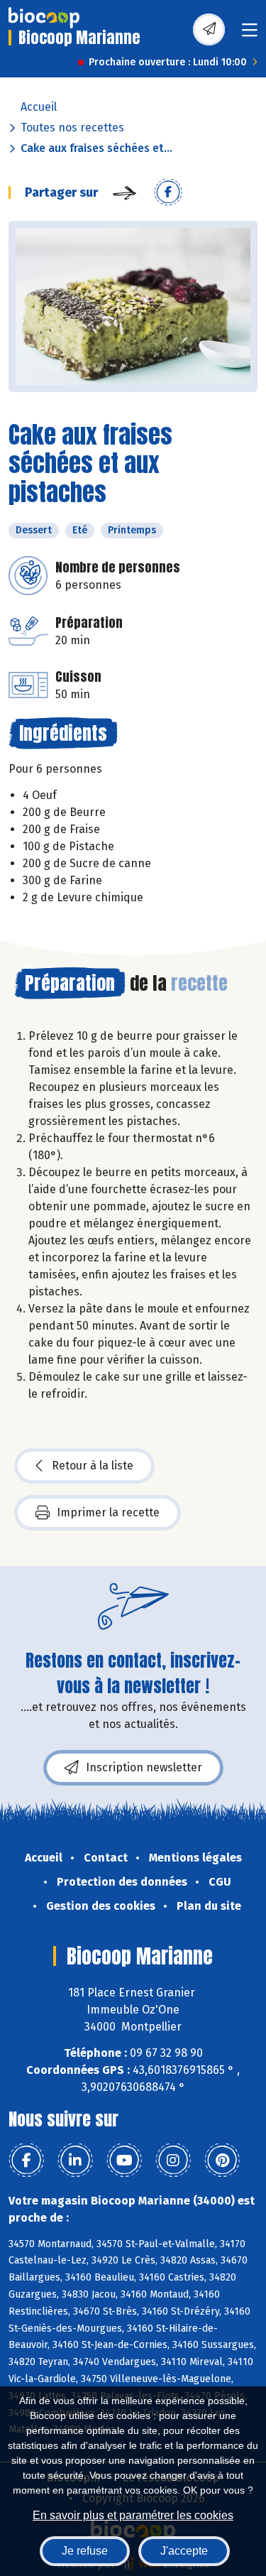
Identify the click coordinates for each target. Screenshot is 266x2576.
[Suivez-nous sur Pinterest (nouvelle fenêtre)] (222, 2161)
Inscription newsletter (144, 1767)
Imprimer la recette (108, 1512)
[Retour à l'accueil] (44, 18)
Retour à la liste (93, 1466)
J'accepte (184, 2551)
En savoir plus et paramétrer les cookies (133, 2515)
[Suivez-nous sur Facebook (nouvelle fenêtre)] (26, 2161)
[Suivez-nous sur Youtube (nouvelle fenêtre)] (124, 2161)
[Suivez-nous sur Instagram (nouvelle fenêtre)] (173, 2161)
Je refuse (85, 2551)
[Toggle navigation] (250, 34)
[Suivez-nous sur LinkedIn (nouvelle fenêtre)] (75, 2161)
